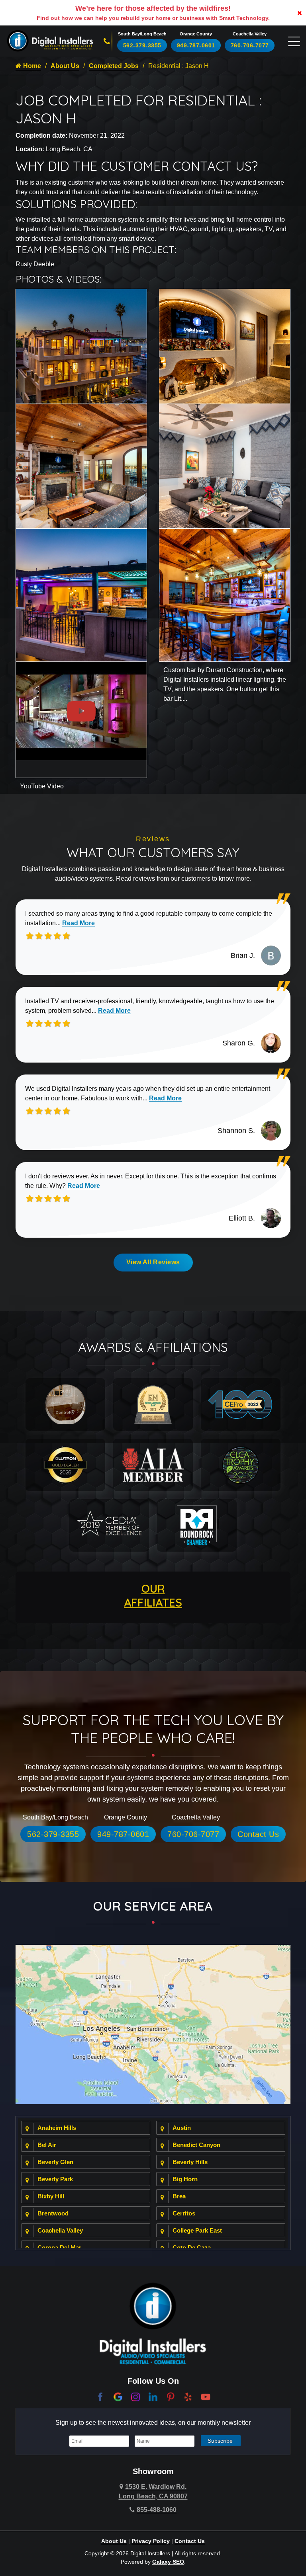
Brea (179, 2196)
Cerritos (184, 2213)
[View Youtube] (206, 2396)
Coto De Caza (192, 2247)
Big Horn (185, 2179)
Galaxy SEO (168, 2562)
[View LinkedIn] (153, 2396)
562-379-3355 (142, 45)
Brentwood (53, 2213)
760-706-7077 (250, 45)
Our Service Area (153, 1906)
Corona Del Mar (59, 2247)
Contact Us (258, 1834)
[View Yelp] (188, 2396)
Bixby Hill (51, 2196)
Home (31, 66)
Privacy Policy (151, 2541)
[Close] (300, 13)
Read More (78, 923)
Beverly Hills (190, 2162)
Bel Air (47, 2145)
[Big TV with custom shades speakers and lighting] (81, 466)
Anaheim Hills (57, 2128)
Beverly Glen (55, 2162)
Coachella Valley (60, 2230)
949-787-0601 (196, 45)
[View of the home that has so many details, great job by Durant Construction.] (81, 346)
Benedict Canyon (196, 2145)
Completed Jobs (114, 66)
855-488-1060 (157, 2510)
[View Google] (118, 2396)
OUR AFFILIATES (153, 1595)
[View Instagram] (135, 2396)
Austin (182, 2128)
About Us (65, 66)
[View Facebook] (100, 2396)
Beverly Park (55, 2179)
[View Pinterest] (171, 2396)
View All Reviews (153, 1262)
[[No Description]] (225, 346)
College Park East (197, 2230)
